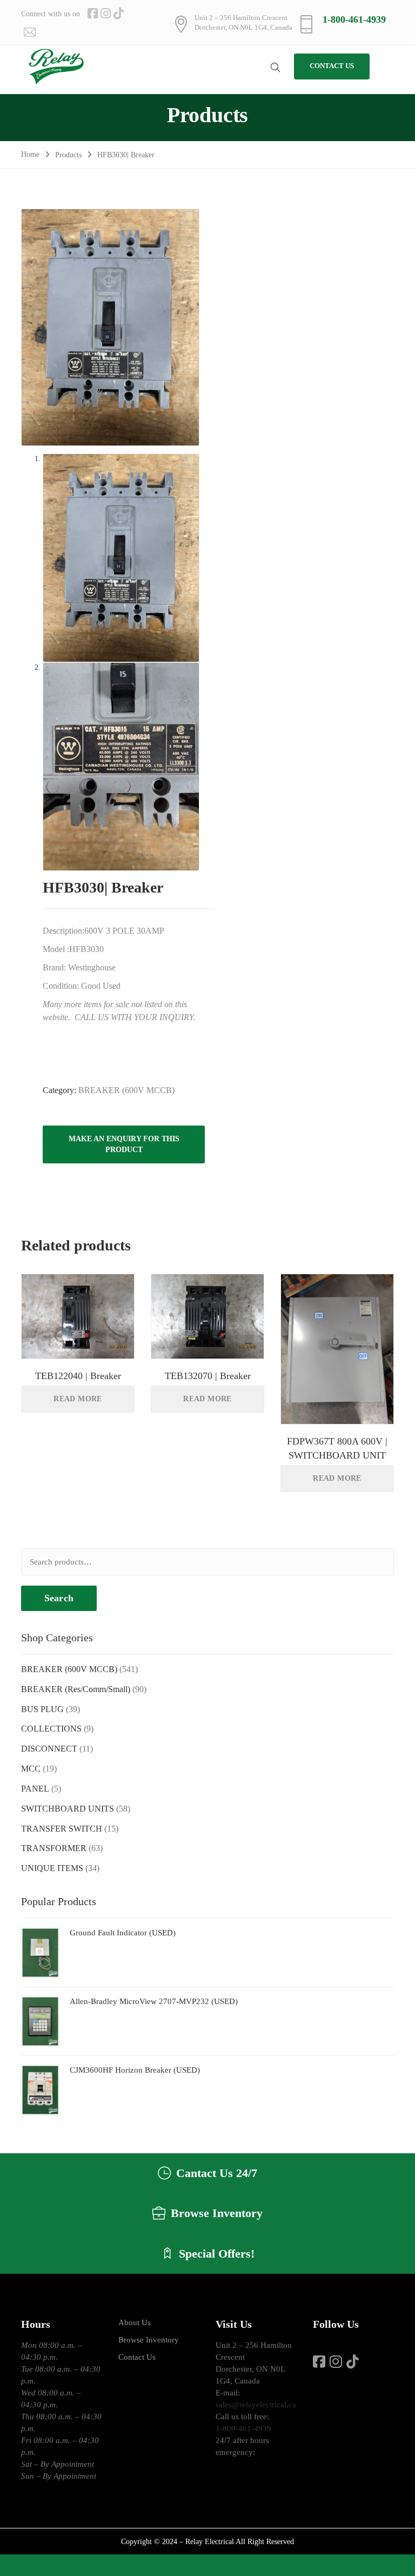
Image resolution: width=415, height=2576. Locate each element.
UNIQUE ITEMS (52, 1868)
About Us (135, 2322)
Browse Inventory (149, 2340)
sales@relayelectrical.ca (256, 2405)
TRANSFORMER (54, 1848)
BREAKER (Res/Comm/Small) (76, 1689)
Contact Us (137, 2357)
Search (59, 1598)
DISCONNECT (49, 1749)
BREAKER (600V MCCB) (126, 1090)
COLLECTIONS (51, 1729)
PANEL (35, 1789)
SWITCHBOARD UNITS (68, 1809)
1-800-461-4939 (354, 19)
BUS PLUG (42, 1709)
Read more (78, 1399)
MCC (31, 1769)
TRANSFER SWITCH (62, 1829)
